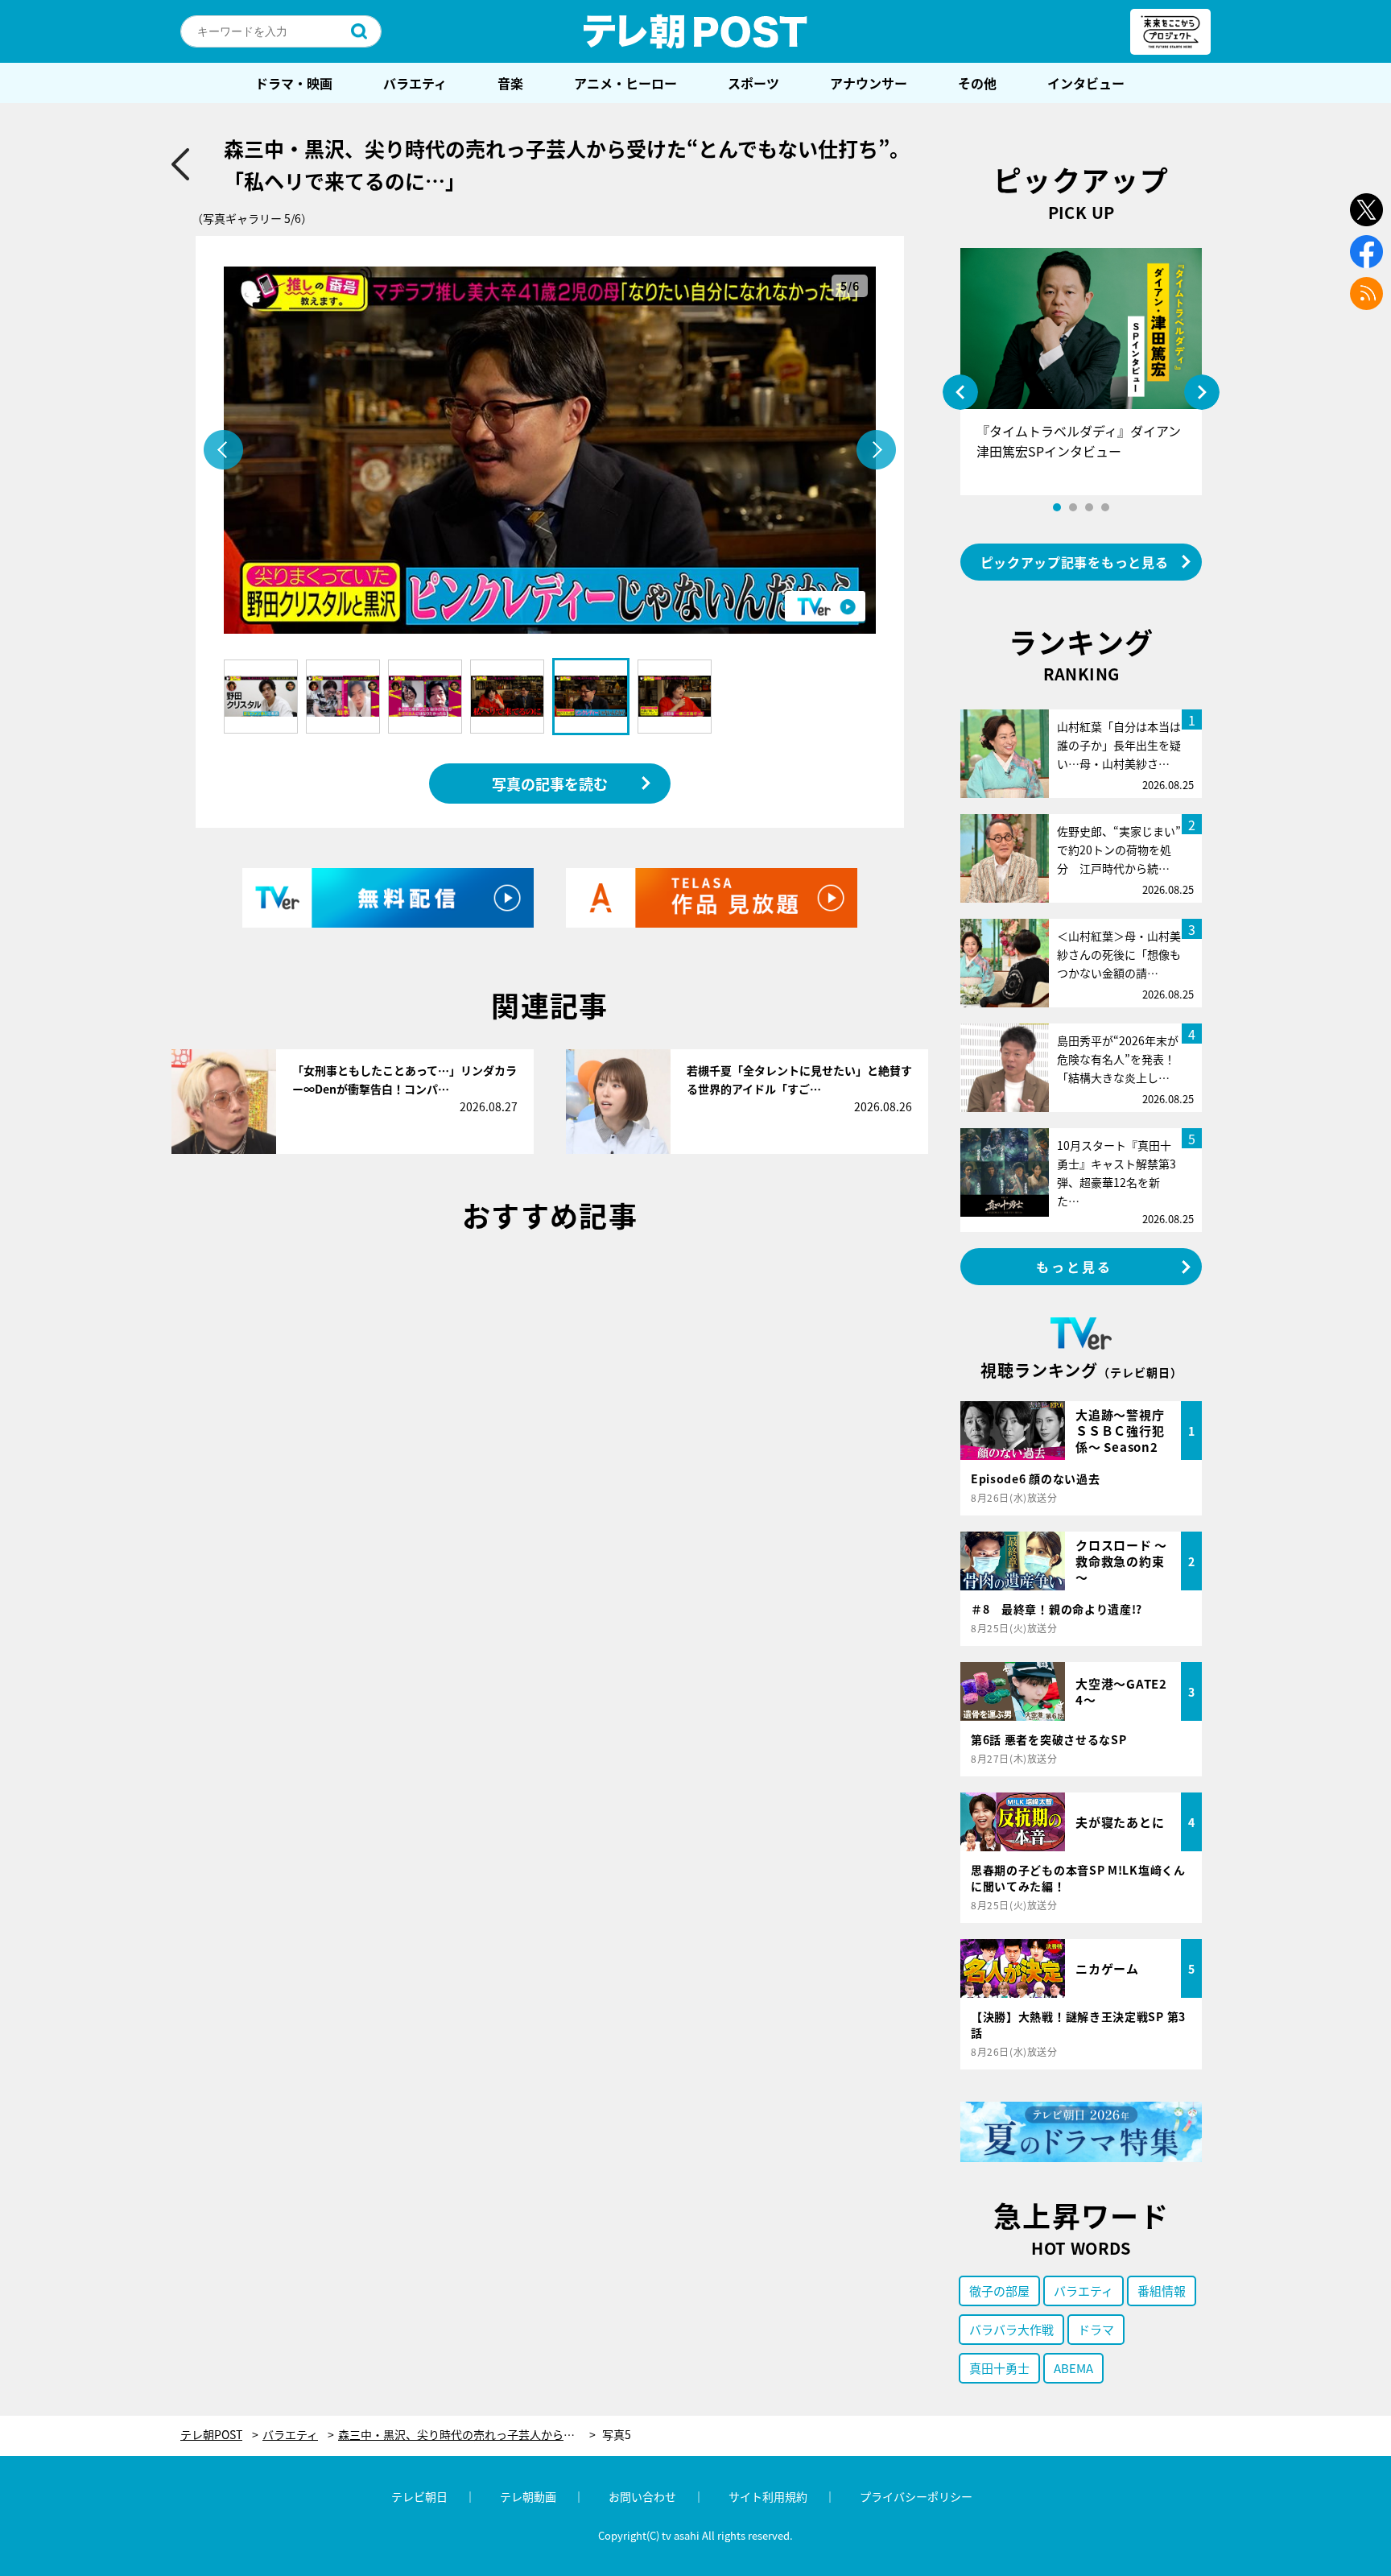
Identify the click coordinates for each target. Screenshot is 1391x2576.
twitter (1366, 210)
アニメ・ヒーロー (625, 83)
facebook (1366, 252)
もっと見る (1075, 1267)
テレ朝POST (695, 31)
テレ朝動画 (528, 2496)
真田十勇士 (999, 2368)
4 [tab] (1105, 507)
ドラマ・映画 (294, 83)
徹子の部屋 (999, 2291)
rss (1366, 294)
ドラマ (1096, 2329)
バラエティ (415, 83)
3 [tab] (1089, 507)
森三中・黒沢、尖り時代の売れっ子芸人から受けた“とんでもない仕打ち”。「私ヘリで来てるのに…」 (467, 2435)
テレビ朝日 (419, 2496)
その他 (977, 83)
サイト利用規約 (768, 2496)
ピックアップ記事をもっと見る (1075, 562)
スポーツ (753, 83)
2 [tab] (1073, 507)
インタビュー (1086, 83)
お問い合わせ (642, 2496)
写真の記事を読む (550, 784)
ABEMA (1073, 2368)
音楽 (510, 83)
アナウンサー (869, 83)
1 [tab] (1057, 507)
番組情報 (1162, 2291)
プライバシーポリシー (916, 2496)
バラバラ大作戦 (1011, 2329)
